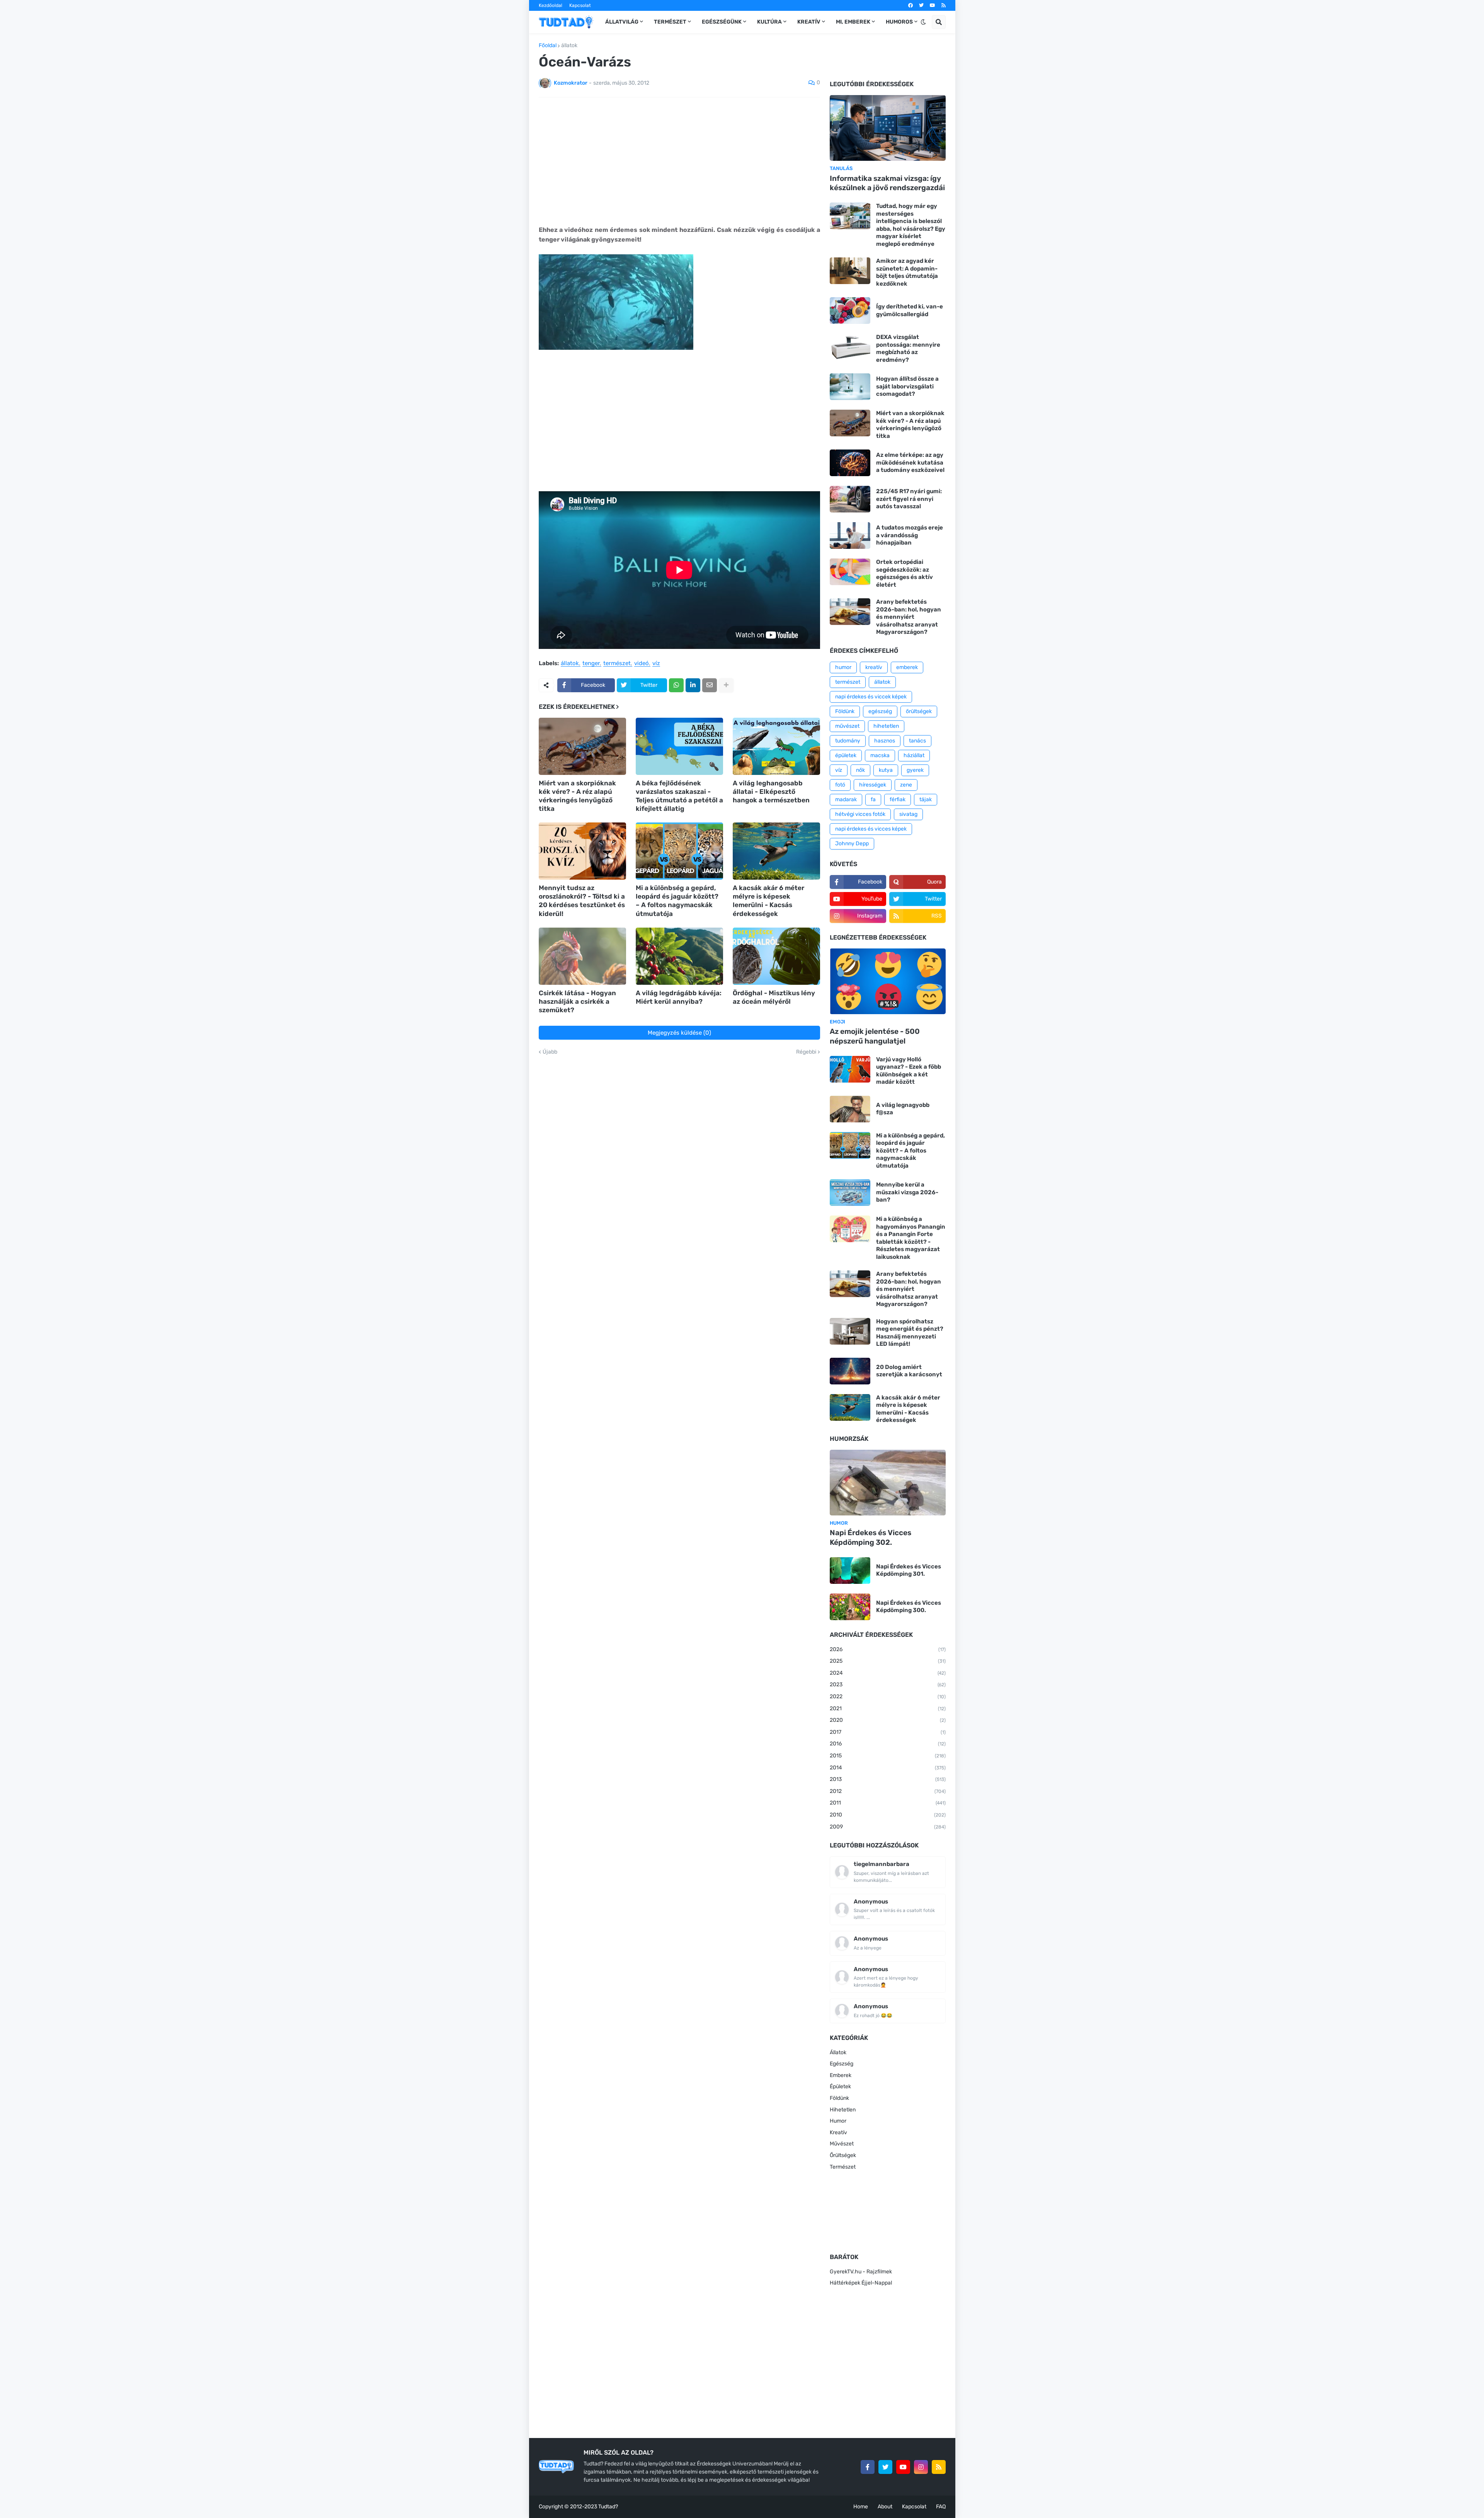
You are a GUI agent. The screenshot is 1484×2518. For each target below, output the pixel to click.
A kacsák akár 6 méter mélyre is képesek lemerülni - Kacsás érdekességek (768, 901)
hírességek (873, 785)
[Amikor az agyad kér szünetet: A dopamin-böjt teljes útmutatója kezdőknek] (850, 271)
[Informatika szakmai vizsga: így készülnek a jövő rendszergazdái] (888, 128)
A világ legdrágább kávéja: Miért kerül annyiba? (679, 997)
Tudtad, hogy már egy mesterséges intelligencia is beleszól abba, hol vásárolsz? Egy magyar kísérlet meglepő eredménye (911, 225)
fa (873, 799)
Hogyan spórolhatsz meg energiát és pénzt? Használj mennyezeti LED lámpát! (910, 1333)
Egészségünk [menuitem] (722, 22)
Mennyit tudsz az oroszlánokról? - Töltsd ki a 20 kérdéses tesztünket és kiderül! (582, 901)
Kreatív (838, 2132)
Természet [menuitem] (670, 22)
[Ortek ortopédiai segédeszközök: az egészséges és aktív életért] (850, 572)
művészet (847, 726)
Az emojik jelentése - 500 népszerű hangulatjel (875, 1036)
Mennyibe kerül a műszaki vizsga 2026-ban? (907, 1192)
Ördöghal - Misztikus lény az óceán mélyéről (774, 997)
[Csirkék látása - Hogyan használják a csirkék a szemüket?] (582, 956)
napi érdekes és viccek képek (871, 697)
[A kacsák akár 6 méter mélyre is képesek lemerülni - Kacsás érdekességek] (776, 851)
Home (861, 2507)
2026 (888, 1649)
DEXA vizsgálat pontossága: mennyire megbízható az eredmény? (908, 348)
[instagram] (921, 2467)
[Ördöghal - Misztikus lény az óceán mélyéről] (776, 956)
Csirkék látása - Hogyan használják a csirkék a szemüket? (577, 1001)
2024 (888, 1673)
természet (617, 664)
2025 (888, 1661)
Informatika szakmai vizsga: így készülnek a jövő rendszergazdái (887, 183)
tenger (591, 664)
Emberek (841, 2075)
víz (656, 664)
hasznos (885, 741)
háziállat (914, 755)
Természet (843, 2167)
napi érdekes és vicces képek (871, 829)
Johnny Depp (852, 844)
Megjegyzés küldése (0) (679, 1033)
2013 (888, 1779)
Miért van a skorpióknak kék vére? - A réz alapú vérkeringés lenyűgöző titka (577, 796)
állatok (569, 46)
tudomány (848, 741)
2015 (888, 1756)
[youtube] (933, 5)
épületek (846, 755)
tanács (917, 741)
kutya (886, 770)
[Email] (710, 685)
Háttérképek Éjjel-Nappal (861, 2283)
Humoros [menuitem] (899, 22)
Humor (838, 2121)
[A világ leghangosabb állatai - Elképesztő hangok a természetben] (776, 746)
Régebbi (806, 1052)
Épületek (840, 2086)
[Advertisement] (679, 161)
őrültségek (919, 711)
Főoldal (548, 46)
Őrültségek (843, 2155)
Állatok (838, 2052)
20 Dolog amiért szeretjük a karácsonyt (909, 1371)
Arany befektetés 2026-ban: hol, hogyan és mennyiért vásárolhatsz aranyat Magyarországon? (909, 617)
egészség (880, 711)
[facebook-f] (868, 2467)
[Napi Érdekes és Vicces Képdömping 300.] (850, 1607)
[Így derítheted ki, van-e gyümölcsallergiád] (850, 311)
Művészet (842, 2144)
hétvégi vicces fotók (860, 814)
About (885, 2507)
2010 (888, 1815)
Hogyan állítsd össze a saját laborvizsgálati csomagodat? (907, 386)
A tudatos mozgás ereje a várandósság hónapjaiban (910, 535)
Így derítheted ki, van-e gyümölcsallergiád (910, 310)
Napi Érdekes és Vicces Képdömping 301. (909, 1570)
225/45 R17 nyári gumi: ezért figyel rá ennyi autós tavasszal (909, 499)
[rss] (944, 5)
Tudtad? (608, 2507)
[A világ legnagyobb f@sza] (850, 1109)
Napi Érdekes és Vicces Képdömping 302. (870, 1537)
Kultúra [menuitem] (769, 22)
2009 (888, 1827)
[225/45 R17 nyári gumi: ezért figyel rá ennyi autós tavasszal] (850, 499)
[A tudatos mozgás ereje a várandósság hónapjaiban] (850, 535)
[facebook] (910, 5)
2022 (888, 1697)
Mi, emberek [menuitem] (853, 22)
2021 (888, 1708)
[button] (923, 22)
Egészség (842, 2064)
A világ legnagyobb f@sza (903, 1109)
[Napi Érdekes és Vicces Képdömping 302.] (888, 1483)
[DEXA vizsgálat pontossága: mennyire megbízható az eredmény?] (850, 347)
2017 (888, 1732)
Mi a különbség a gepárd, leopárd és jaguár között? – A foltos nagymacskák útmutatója (677, 901)
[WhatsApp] (676, 685)
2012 (888, 1791)
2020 (888, 1720)
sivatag (908, 814)
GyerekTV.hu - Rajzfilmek (861, 2272)
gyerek (915, 770)
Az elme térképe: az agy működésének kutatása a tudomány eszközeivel (910, 462)
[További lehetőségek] (726, 685)
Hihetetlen (843, 2110)
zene (906, 785)
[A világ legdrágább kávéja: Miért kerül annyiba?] (679, 956)
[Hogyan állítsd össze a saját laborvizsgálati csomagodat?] (850, 387)
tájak (926, 799)
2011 (888, 1803)
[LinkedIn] (693, 685)
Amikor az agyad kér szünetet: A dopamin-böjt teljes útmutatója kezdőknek (907, 272)
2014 (888, 1768)
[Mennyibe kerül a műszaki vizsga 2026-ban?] (850, 1193)
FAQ (941, 2507)
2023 (888, 1685)
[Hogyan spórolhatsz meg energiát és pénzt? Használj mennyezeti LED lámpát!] (850, 1331)
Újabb (550, 1052)
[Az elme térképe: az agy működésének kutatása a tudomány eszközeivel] (850, 463)
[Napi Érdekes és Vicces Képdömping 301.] (850, 1571)
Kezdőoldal (551, 5)
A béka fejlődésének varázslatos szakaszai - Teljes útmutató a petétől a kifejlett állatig (679, 796)
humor (843, 667)
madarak (846, 799)
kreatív (874, 667)
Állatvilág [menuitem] (622, 22)
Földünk (845, 711)
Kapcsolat (580, 5)
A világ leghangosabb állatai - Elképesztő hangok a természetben (771, 792)
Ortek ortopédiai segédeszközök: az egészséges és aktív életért (905, 573)
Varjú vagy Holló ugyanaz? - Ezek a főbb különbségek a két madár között (909, 1071)
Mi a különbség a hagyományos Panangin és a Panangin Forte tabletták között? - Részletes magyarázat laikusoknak (911, 1238)
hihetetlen (886, 726)
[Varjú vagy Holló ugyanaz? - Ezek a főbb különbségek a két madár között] (850, 1069)
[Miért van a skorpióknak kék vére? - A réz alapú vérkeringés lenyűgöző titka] (582, 746)
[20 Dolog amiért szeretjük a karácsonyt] (850, 1371)
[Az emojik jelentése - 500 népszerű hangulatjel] (888, 981)
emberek (907, 667)
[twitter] (921, 5)
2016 (888, 1744)
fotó (840, 785)
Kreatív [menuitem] (809, 22)
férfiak (898, 799)
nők (860, 770)
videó (642, 664)
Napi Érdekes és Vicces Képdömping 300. (909, 1607)
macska (880, 755)
